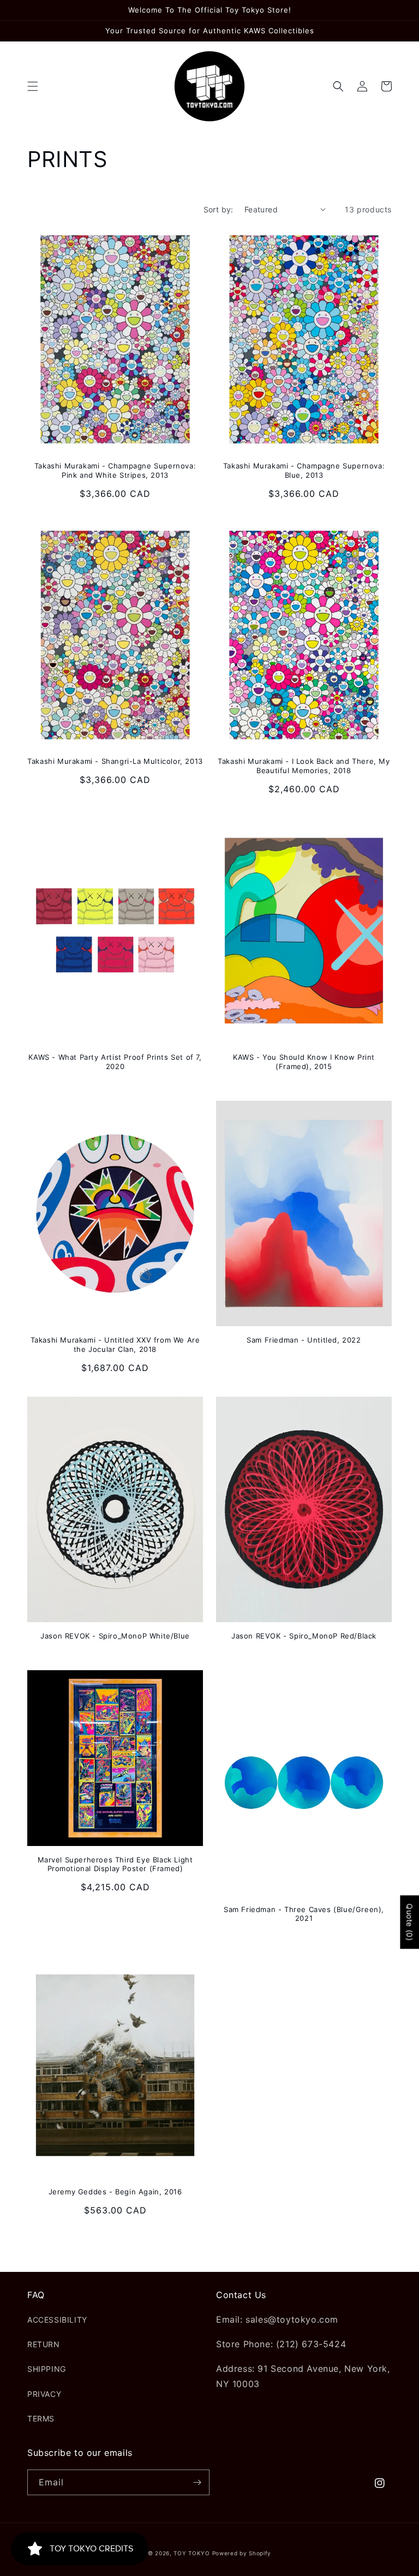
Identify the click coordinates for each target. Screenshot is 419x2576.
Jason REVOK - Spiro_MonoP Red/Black (304, 1636)
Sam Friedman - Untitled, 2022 (304, 1340)
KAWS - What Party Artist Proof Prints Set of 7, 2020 (115, 1062)
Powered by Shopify (242, 2553)
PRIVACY (44, 2394)
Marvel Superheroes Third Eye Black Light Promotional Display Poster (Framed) (115, 1864)
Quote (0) (409, 1922)
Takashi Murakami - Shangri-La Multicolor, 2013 (115, 761)
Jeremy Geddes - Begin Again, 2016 (115, 2192)
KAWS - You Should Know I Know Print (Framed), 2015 (304, 1062)
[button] (33, 86)
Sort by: (219, 209)
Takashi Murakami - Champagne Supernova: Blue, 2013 (304, 470)
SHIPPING (47, 2369)
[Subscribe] (197, 2482)
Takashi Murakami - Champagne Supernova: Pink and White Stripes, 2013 (115, 470)
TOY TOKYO (191, 2553)
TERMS (41, 2418)
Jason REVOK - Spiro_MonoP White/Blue (115, 1636)
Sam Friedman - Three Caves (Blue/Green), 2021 (304, 1914)
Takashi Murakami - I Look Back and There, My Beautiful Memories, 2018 (304, 766)
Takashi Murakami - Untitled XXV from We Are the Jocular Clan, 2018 (115, 1345)
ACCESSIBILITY (57, 2320)
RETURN (44, 2344)
